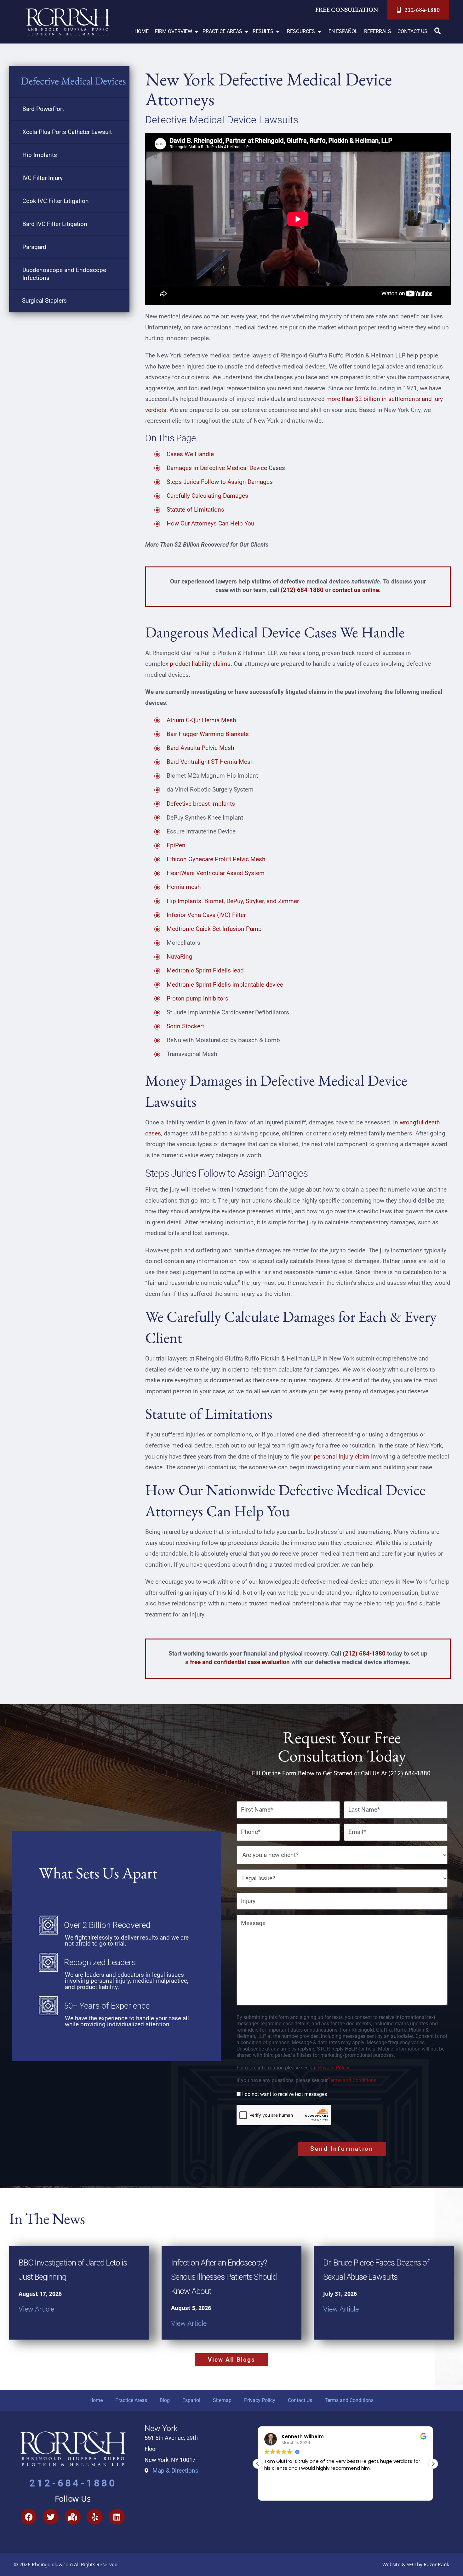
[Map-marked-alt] (73, 2517)
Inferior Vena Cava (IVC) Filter (206, 915)
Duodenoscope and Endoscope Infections (64, 274)
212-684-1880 (73, 2483)
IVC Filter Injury (43, 178)
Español (191, 2400)
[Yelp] (95, 2517)
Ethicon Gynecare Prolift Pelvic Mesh (216, 859)
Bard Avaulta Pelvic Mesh (200, 748)
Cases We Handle (190, 454)
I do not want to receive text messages (285, 2094)
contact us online (356, 590)
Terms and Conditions (352, 2080)
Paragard (34, 247)
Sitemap (222, 2400)
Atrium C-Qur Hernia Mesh (201, 720)
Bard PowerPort (43, 109)
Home (96, 2400)
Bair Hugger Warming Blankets (208, 734)
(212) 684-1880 (302, 590)
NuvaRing (180, 957)
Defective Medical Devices (73, 81)
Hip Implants (40, 155)
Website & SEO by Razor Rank (416, 2564)
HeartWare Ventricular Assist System (216, 873)
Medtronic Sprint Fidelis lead (205, 970)
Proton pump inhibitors (197, 998)
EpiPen (176, 845)
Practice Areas (131, 2400)
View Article (36, 2309)
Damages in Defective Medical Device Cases (226, 468)
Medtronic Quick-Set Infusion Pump (214, 929)
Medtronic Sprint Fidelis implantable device (225, 985)
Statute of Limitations (195, 510)
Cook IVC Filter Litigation (56, 201)
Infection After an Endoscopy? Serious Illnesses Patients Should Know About (224, 2277)
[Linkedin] (117, 2517)
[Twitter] (51, 2517)
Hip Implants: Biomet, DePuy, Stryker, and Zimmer (233, 901)
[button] (177, 32)
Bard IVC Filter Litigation (55, 224)
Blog (165, 2400)
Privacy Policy (260, 2400)
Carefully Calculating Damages (207, 496)
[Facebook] (29, 2517)
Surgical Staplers (44, 301)
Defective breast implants (201, 804)
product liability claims (200, 664)
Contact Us (300, 2400)
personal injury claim (342, 1456)
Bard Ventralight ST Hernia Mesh (210, 762)
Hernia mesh (184, 887)
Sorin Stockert (185, 1026)
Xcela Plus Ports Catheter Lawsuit (67, 132)
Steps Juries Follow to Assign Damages (220, 482)
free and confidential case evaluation (240, 1662)
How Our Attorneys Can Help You (210, 523)
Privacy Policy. (334, 2068)
